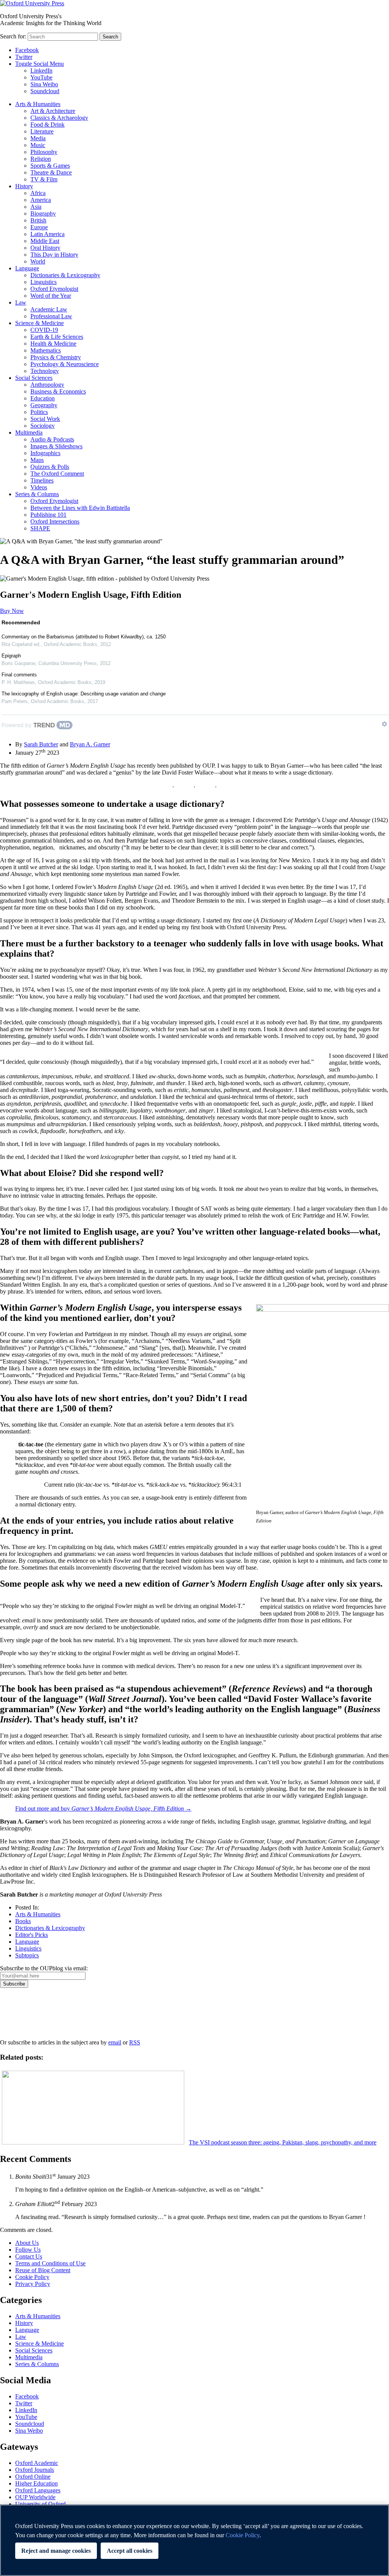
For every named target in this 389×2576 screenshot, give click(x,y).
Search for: (13, 36)
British (38, 220)
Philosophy (44, 152)
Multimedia (29, 433)
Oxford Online (33, 2477)
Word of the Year (51, 296)
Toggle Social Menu (40, 64)
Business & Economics (58, 391)
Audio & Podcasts (52, 439)
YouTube (41, 77)
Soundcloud (45, 91)
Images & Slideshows (56, 446)
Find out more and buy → (103, 1809)
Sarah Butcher (41, 744)
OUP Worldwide (35, 2497)
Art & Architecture (53, 111)
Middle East (45, 241)
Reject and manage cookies (56, 2551)
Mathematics (46, 350)
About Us (27, 2243)
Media (38, 138)
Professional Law (51, 316)
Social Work (45, 419)
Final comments (19, 675)
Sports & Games (50, 166)
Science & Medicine (40, 323)
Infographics (45, 453)
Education (43, 398)
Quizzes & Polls (50, 467)
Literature (42, 131)
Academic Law (49, 309)
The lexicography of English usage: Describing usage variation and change (84, 694)
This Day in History (54, 255)
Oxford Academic (37, 2463)
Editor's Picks (32, 1935)
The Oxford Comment (57, 474)
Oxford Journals (35, 2470)
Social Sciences (34, 378)
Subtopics (27, 1955)
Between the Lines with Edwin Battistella (80, 508)
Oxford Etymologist (54, 289)
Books (23, 1921)
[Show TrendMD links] (384, 724)
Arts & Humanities (38, 104)
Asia (36, 207)
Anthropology (47, 385)
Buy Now (12, 611)
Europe (39, 227)
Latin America (47, 234)
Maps (37, 460)
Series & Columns (37, 494)
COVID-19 (44, 330)
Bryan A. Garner (90, 744)
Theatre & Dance (51, 172)
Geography (44, 405)
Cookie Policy (32, 2277)
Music (38, 145)
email (115, 2042)
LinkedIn (41, 71)
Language (27, 268)
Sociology (43, 426)
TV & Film (44, 179)
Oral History (45, 248)
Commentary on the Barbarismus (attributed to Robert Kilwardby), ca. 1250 (84, 637)
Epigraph (11, 656)
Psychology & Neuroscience (65, 364)
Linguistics (43, 282)
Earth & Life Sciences (57, 337)
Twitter (24, 57)
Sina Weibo (44, 84)
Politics (39, 412)
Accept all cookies (130, 2551)
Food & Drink (47, 125)
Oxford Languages (38, 2490)
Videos (39, 487)
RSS (135, 2042)
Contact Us (29, 2256)
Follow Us (28, 2250)
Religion (41, 159)
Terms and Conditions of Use (50, 2263)
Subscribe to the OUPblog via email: (44, 1968)
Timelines (42, 480)
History (24, 186)
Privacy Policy (21, 2014)
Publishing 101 (48, 515)
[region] (194, 2540)
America (41, 200)
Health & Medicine (53, 344)
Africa (38, 193)
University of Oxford (40, 2504)
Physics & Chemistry (56, 357)
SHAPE (40, 528)
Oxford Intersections (55, 521)
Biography (43, 213)
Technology (45, 371)
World (38, 261)
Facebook (27, 50)
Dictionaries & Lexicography (65, 275)
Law (21, 302)
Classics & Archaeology (59, 118)
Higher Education (36, 2483)
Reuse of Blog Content (43, 2270)
